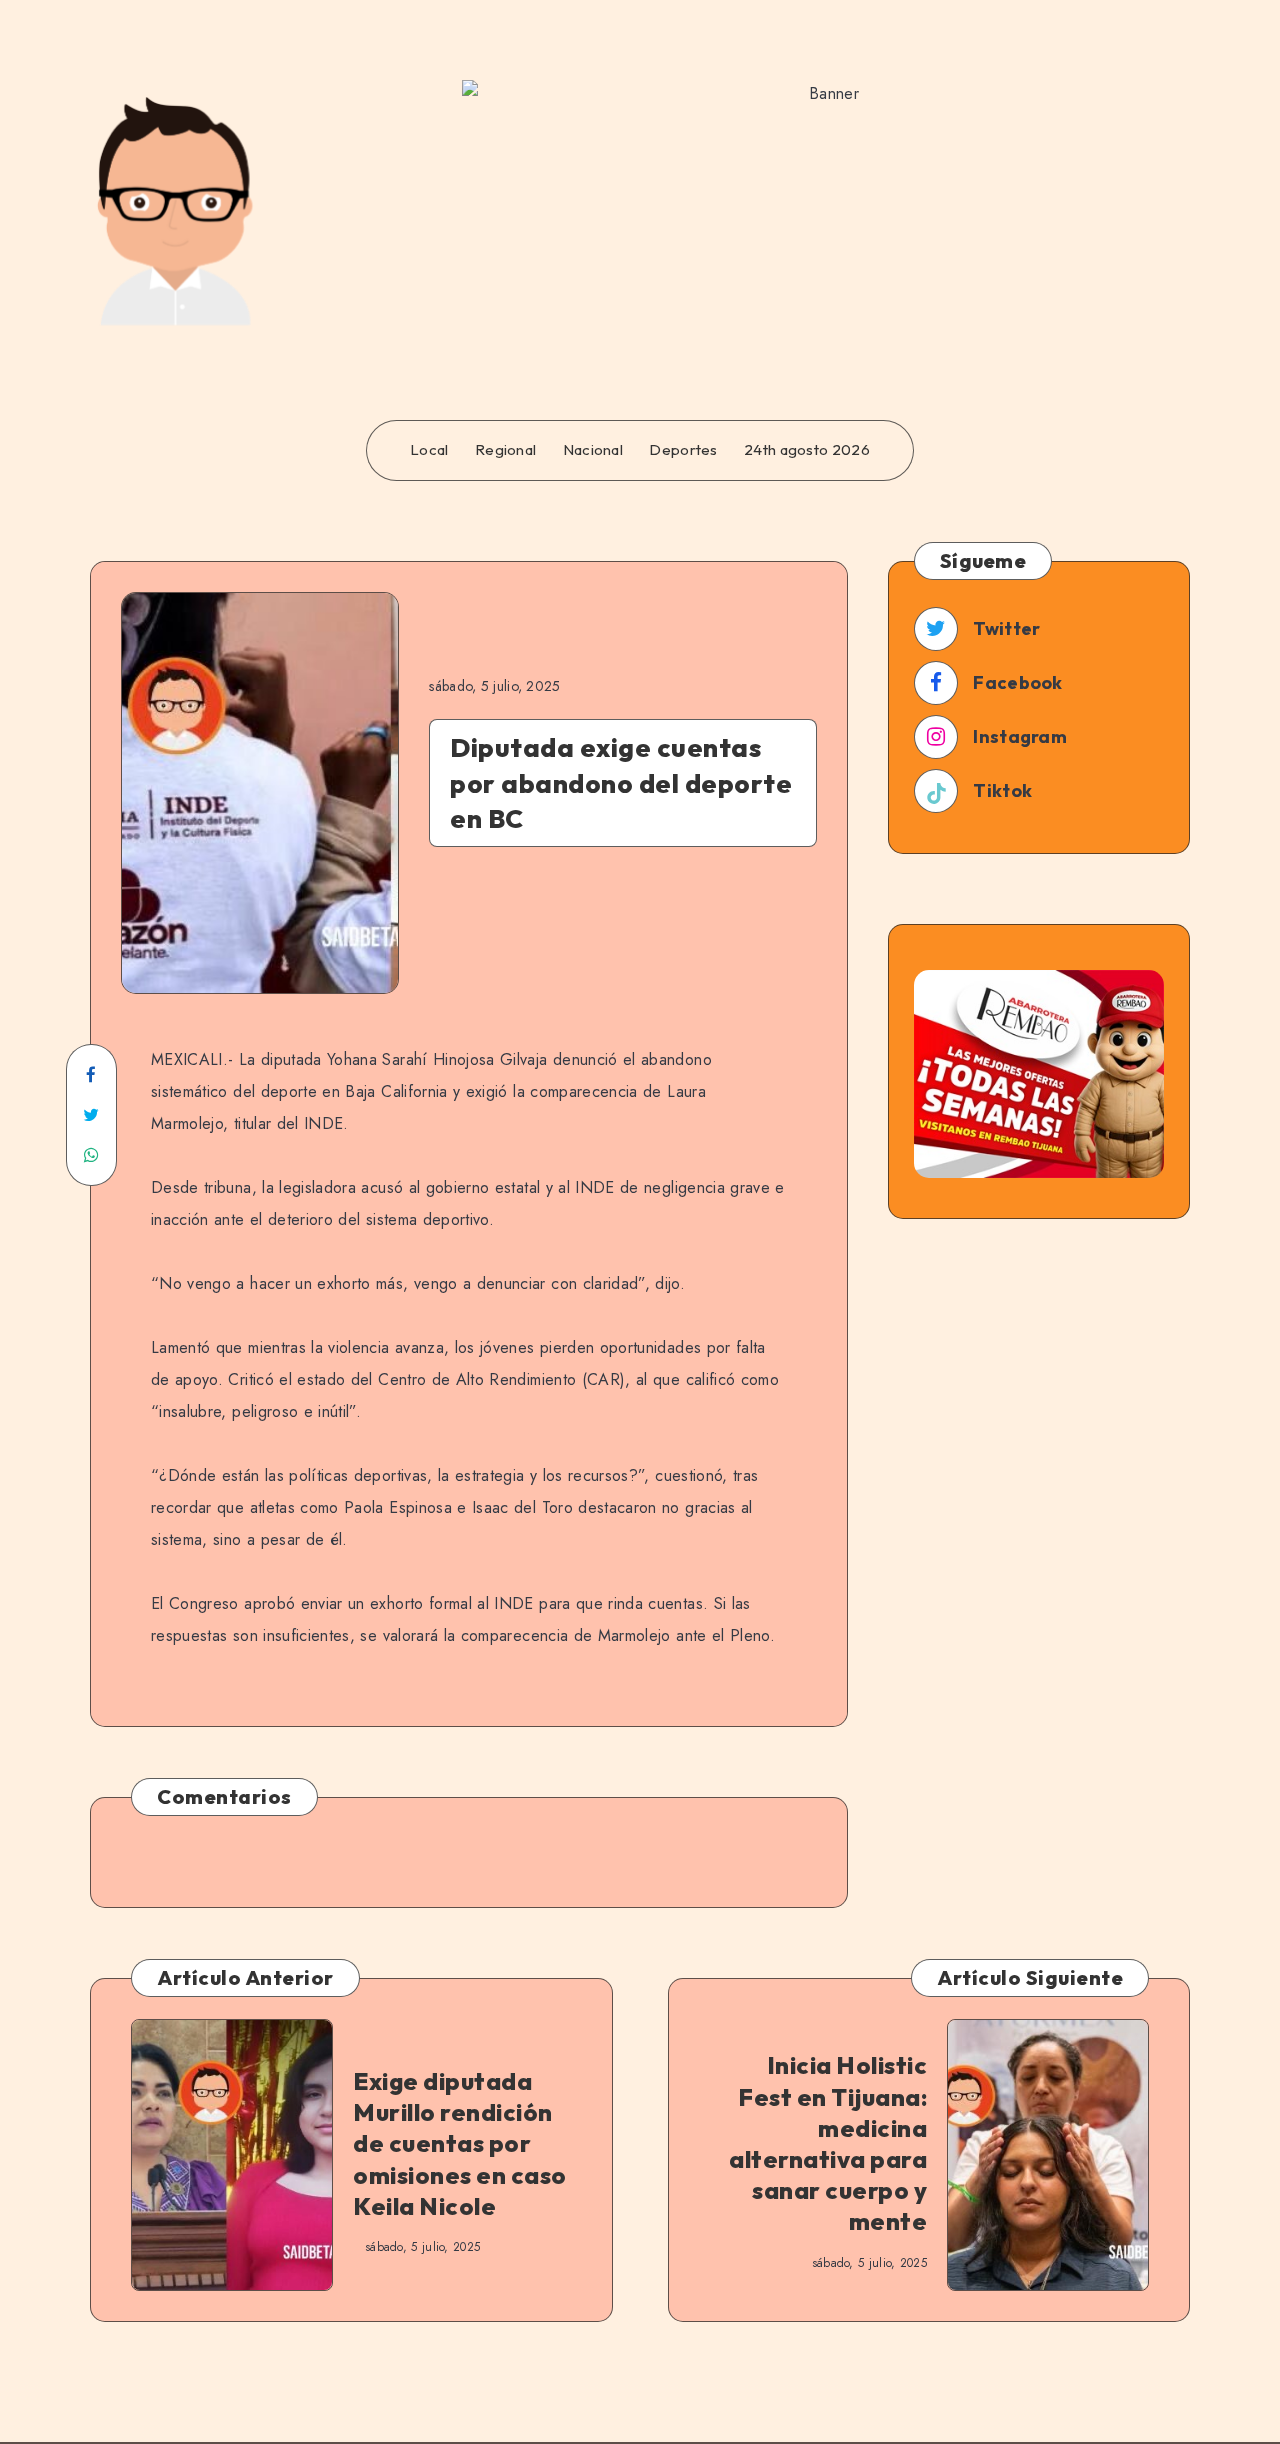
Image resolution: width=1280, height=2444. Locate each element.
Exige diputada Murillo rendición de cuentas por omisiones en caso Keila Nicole (460, 2143)
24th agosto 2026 (807, 450)
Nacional (593, 450)
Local (429, 450)
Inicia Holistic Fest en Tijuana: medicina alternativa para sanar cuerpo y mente (828, 2143)
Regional (505, 450)
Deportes (683, 450)
